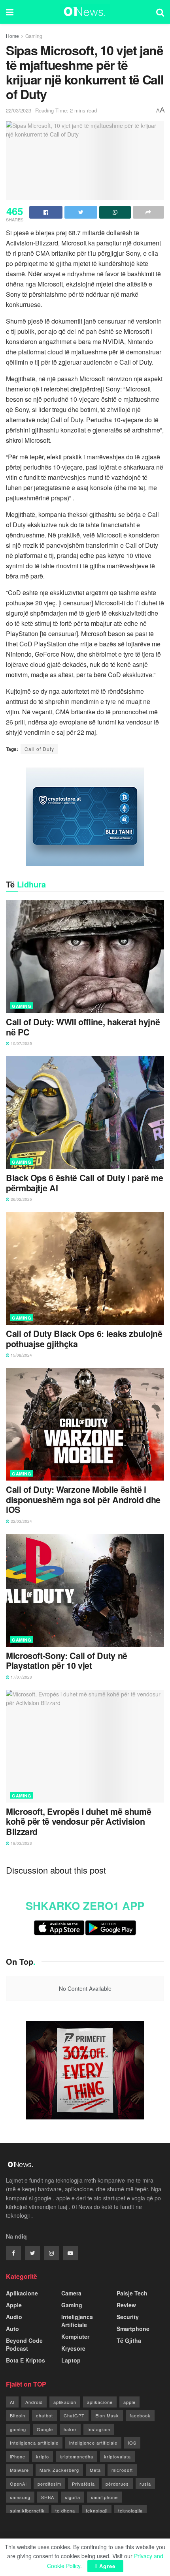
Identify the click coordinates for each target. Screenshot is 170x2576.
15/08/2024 (21, 1355)
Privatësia (83, 2484)
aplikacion (65, 2402)
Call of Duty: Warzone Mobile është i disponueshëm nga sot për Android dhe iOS (83, 1500)
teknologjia (130, 2510)
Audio (14, 2317)
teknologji (97, 2510)
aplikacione (100, 2402)
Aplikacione (22, 2293)
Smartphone (133, 2329)
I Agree (105, 2566)
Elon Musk (107, 2415)
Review (126, 2305)
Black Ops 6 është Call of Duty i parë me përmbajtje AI (85, 1183)
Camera (71, 2293)
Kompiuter (75, 2336)
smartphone (104, 2497)
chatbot (44, 2415)
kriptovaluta (117, 2456)
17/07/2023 (21, 1677)
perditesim (49, 2484)
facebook (140, 2415)
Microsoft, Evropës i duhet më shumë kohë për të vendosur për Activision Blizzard (78, 1822)
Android (34, 2402)
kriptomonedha (76, 2456)
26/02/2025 (21, 1199)
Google (45, 2429)
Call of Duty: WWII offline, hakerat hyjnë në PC (83, 1027)
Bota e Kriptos (25, 2360)
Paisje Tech (132, 2293)
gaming (18, 2429)
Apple (14, 2305)
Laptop (71, 2360)
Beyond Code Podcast (24, 2344)
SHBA (48, 2497)
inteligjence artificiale (93, 2443)
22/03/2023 (19, 110)
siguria (73, 2497)
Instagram (99, 2429)
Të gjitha (129, 2340)
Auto (12, 2329)
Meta (95, 2470)
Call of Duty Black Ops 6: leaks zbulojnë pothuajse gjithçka (84, 1339)
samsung (20, 2497)
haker (70, 2429)
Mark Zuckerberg (59, 2470)
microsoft (122, 2470)
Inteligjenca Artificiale (77, 2321)
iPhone (18, 2456)
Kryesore (73, 2348)
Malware (19, 2470)
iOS (132, 2443)
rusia (145, 2484)
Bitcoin (18, 2415)
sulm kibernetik (27, 2510)
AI (12, 2402)
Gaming (34, 36)
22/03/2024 (21, 1521)
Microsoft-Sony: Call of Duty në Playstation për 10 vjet (67, 1661)
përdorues (117, 2484)
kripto (42, 2456)
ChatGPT (74, 2415)
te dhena (65, 2510)
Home (12, 36)
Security (128, 2317)
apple (129, 2402)
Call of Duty (39, 749)
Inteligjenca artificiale (34, 2443)
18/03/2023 (21, 1843)
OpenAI (18, 2484)
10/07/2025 (21, 1043)
